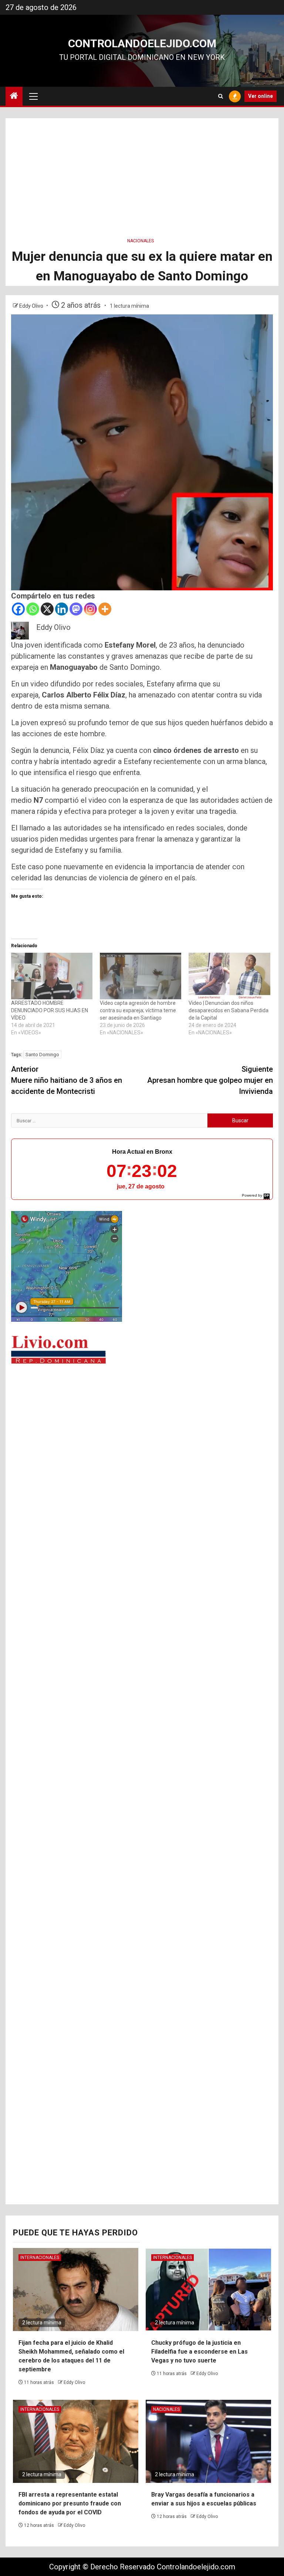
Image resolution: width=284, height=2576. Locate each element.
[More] (105, 609)
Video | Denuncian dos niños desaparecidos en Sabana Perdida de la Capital (229, 1010)
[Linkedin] (62, 609)
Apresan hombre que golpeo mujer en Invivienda (210, 1080)
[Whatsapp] (33, 609)
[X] (47, 609)
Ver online (261, 96)
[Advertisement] (142, 170)
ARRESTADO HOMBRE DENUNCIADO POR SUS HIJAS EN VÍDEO (50, 1010)
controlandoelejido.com (142, 43)
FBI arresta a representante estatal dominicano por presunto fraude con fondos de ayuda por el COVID (70, 2503)
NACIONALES (141, 241)
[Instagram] (90, 609)
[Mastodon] (76, 609)
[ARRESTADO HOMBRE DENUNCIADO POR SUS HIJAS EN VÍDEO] (52, 976)
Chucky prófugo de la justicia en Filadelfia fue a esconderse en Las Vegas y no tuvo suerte (200, 2352)
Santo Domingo (42, 1055)
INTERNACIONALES (40, 2258)
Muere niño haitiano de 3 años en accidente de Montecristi (67, 1080)
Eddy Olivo (32, 306)
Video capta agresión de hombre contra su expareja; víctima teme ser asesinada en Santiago (138, 1010)
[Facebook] (18, 609)
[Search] (221, 96)
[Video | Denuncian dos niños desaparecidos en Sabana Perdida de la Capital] (229, 976)
